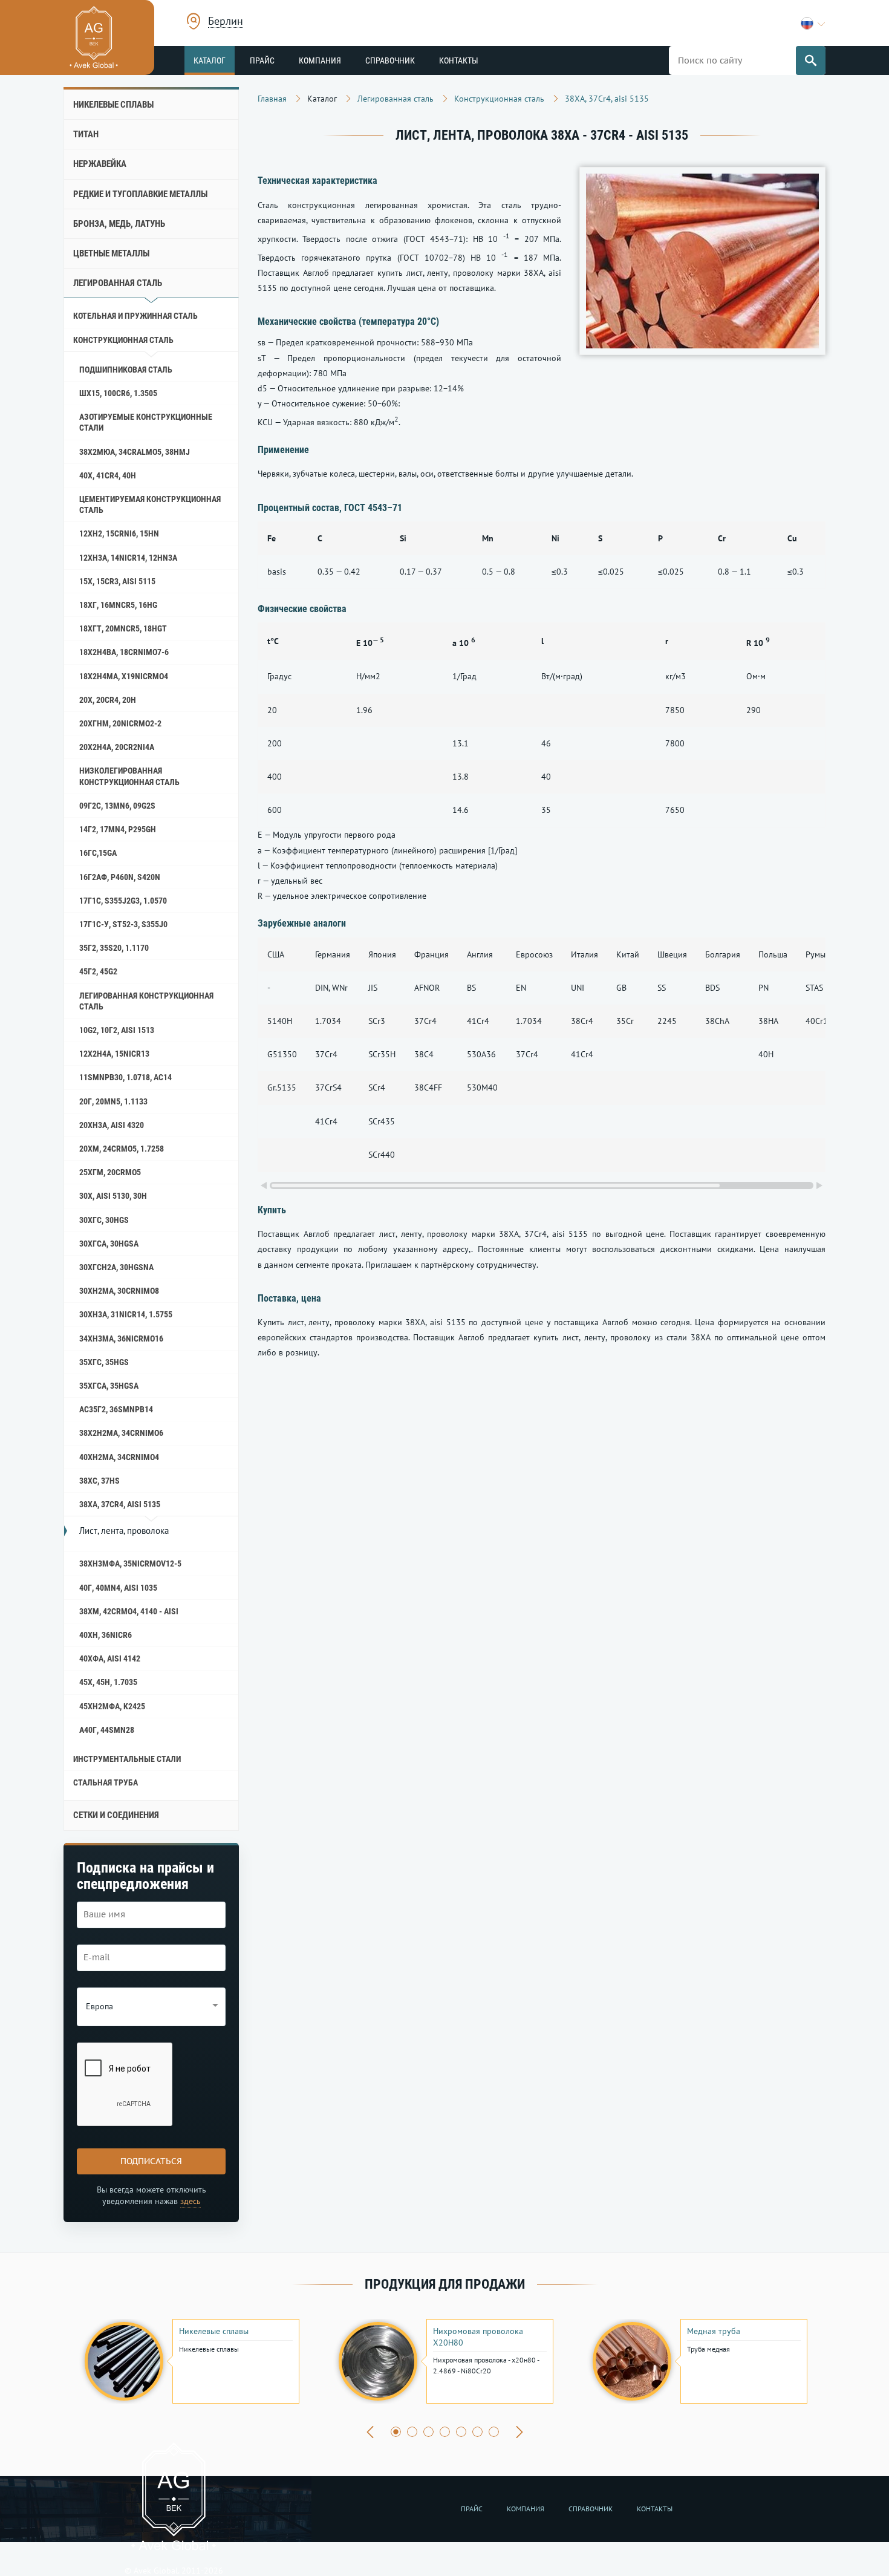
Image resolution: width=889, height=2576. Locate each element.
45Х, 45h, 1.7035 (108, 1682)
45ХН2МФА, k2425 (112, 1706)
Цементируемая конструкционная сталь (150, 504)
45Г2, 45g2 (98, 971)
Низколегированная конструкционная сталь (129, 776)
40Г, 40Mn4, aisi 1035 (118, 1588)
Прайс (262, 60)
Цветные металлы (111, 253)
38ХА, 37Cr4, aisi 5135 (120, 1504)
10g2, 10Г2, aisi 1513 (117, 1030)
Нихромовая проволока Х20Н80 (478, 2336)
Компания (320, 60)
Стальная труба (106, 1782)
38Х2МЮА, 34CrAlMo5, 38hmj (135, 452)
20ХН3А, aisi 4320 (112, 1125)
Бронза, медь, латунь (119, 224)
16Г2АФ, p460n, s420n (120, 877)
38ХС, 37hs (99, 1481)
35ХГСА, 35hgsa (109, 1386)
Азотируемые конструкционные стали (146, 422)
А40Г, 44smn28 (107, 1730)
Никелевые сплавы (113, 105)
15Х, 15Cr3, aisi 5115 (117, 581)
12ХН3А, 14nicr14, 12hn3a (128, 558)
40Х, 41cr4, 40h (108, 475)
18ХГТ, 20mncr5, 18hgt (123, 628)
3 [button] (428, 2432)
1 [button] (396, 2432)
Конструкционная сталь (123, 340)
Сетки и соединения (116, 1815)
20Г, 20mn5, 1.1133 (113, 1101)
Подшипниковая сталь (126, 370)
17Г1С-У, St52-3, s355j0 (123, 924)
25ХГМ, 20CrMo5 (110, 1172)
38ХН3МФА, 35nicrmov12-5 (130, 1564)
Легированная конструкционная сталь (146, 1001)
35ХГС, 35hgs (104, 1362)
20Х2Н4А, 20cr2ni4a (117, 747)
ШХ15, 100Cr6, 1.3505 (118, 393)
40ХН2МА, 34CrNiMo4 (119, 1457)
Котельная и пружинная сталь (135, 316)
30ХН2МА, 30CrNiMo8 (119, 1291)
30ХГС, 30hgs (104, 1220)
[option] (190, 2361)
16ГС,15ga (98, 853)
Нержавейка (100, 164)
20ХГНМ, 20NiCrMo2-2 (120, 723)
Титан (86, 134)
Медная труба (714, 2331)
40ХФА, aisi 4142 (110, 1658)
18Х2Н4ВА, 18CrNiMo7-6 (124, 652)
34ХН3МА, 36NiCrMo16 (121, 1339)
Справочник (390, 60)
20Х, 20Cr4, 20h (108, 700)
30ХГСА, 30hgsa (109, 1244)
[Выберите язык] (813, 23)
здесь (190, 2201)
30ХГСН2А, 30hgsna (116, 1267)
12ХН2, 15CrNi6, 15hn (119, 533)
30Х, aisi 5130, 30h (113, 1196)
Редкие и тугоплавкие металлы (140, 194)
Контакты (459, 60)
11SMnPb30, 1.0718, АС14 (125, 1077)
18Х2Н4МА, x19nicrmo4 (124, 676)
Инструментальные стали (127, 1759)
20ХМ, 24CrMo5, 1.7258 (122, 1149)
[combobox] (226, 23)
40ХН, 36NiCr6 (106, 1635)
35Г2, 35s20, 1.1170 (114, 948)
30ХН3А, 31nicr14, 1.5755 (126, 1314)
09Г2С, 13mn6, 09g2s (117, 806)
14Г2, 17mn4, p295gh (118, 829)
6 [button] (477, 2432)
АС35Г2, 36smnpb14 (116, 1409)
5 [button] (461, 2432)
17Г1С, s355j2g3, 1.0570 (123, 901)
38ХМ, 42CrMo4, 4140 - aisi (129, 1611)
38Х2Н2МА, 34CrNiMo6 (121, 1433)
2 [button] (412, 2432)
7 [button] (494, 2432)
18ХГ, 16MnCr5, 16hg (118, 605)
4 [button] (445, 2432)
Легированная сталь (118, 283)
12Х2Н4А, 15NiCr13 (114, 1054)
